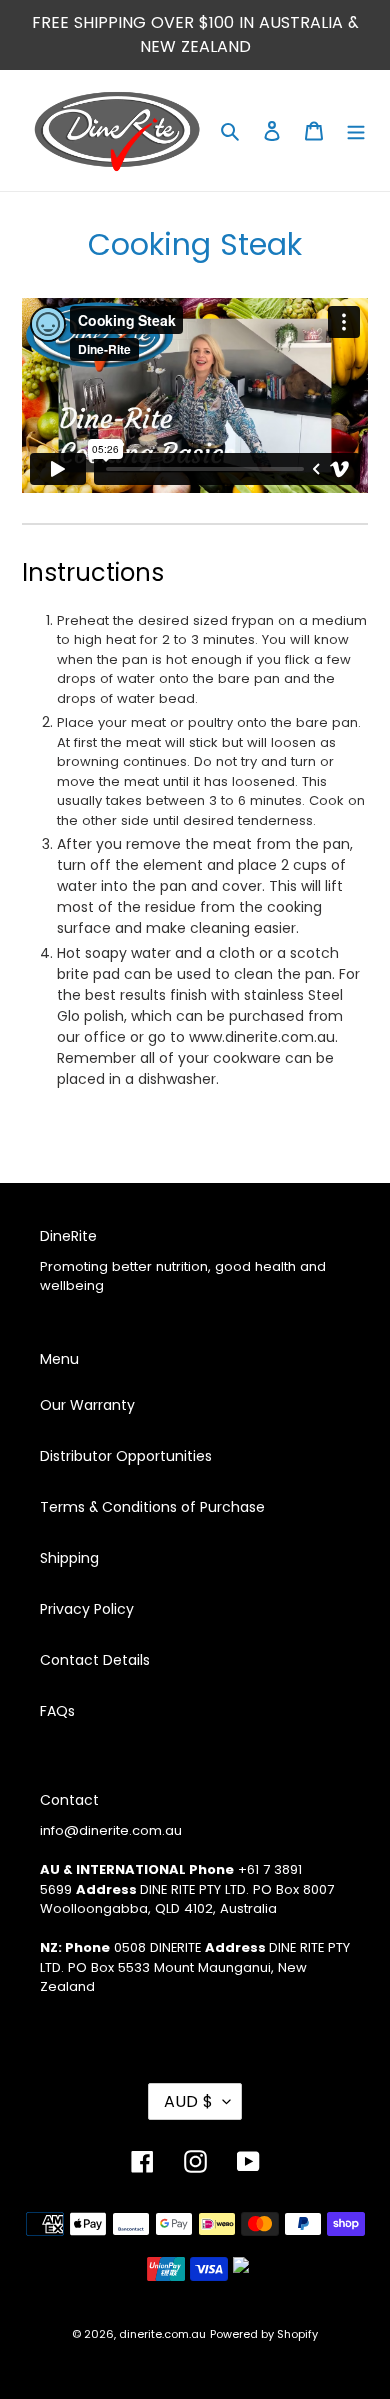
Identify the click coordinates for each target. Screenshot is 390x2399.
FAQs (57, 1711)
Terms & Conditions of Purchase (152, 1507)
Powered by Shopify (264, 2334)
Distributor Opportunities (126, 1456)
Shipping (69, 1558)
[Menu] (356, 130)
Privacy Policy (87, 1609)
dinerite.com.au (162, 2334)
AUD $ (188, 2101)
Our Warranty (87, 1405)
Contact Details (95, 1660)
